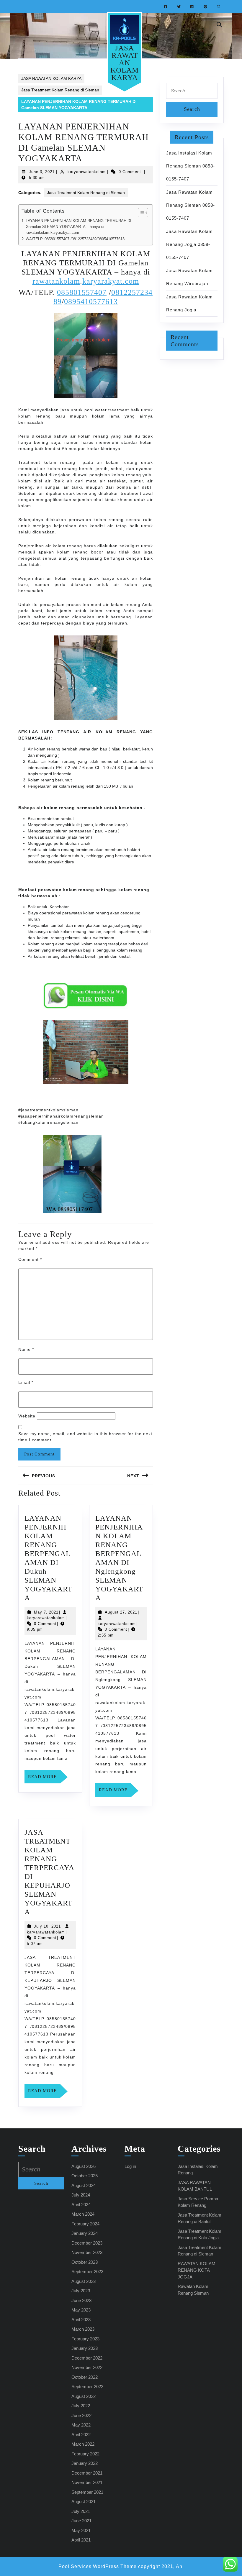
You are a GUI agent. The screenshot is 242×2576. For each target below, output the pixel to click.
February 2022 (85, 2454)
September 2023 (87, 2272)
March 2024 (83, 2214)
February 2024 (85, 2224)
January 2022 (85, 2463)
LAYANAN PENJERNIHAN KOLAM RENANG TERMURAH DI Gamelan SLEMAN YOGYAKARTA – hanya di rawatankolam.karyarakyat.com (79, 227)
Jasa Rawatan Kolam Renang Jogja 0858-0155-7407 (189, 244)
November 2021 (87, 2482)
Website (27, 1416)
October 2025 (85, 2176)
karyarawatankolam (87, 172)
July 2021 (81, 2511)
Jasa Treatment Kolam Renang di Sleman (60, 90)
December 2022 (87, 2358)
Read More (44, 1779)
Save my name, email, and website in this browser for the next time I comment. (85, 1437)
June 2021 (81, 2521)
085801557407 (82, 292)
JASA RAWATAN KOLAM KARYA (125, 63)
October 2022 (85, 2377)
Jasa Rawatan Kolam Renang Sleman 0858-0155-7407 (191, 205)
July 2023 (81, 2291)
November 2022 (87, 2367)
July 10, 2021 (47, 1926)
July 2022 (81, 2406)
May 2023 (81, 2310)
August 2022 (84, 2396)
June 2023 (81, 2300)
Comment (30, 1259)
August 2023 (84, 2281)
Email (26, 1382)
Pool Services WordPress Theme (98, 2566)
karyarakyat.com (111, 281)
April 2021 (81, 2540)
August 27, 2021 (121, 1612)
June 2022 (81, 2415)
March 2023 (83, 2329)
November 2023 (87, 2252)
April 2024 (81, 2205)
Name (26, 1349)
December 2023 (87, 2243)
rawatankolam (56, 281)
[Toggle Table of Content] (140, 213)
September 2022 (87, 2387)
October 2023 (85, 2262)
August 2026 (84, 2166)
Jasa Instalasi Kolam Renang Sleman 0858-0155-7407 (191, 166)
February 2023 (85, 2339)
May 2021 (81, 2530)
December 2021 (87, 2473)
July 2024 (81, 2195)
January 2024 (85, 2233)
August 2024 (84, 2185)
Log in (130, 2166)
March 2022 (83, 2444)
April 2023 (81, 2320)
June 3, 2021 (42, 172)
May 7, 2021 (46, 1612)
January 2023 (85, 2348)
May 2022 (81, 2425)
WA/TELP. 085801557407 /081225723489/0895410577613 (75, 239)
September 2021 (87, 2492)
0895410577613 (91, 302)
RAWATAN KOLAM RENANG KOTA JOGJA (197, 2270)
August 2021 (84, 2502)
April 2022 (81, 2435)
